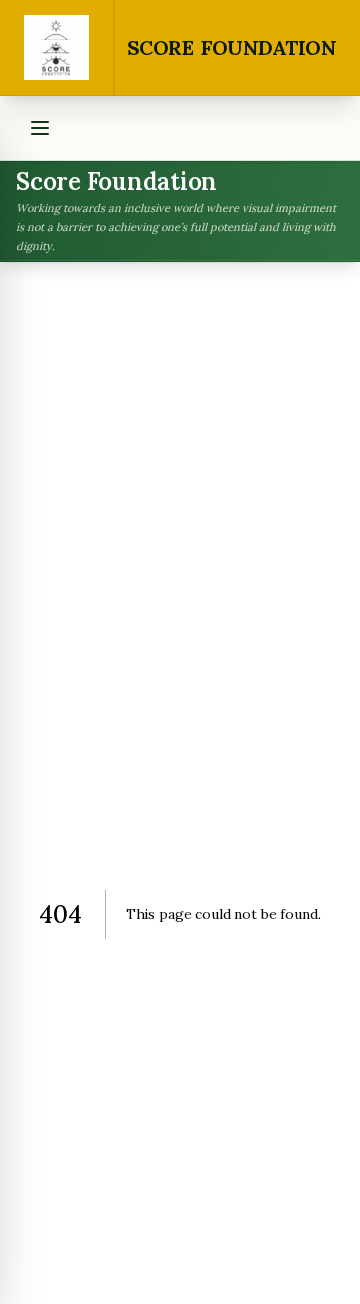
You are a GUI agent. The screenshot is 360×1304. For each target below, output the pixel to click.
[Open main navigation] (40, 128)
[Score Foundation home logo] (57, 47)
